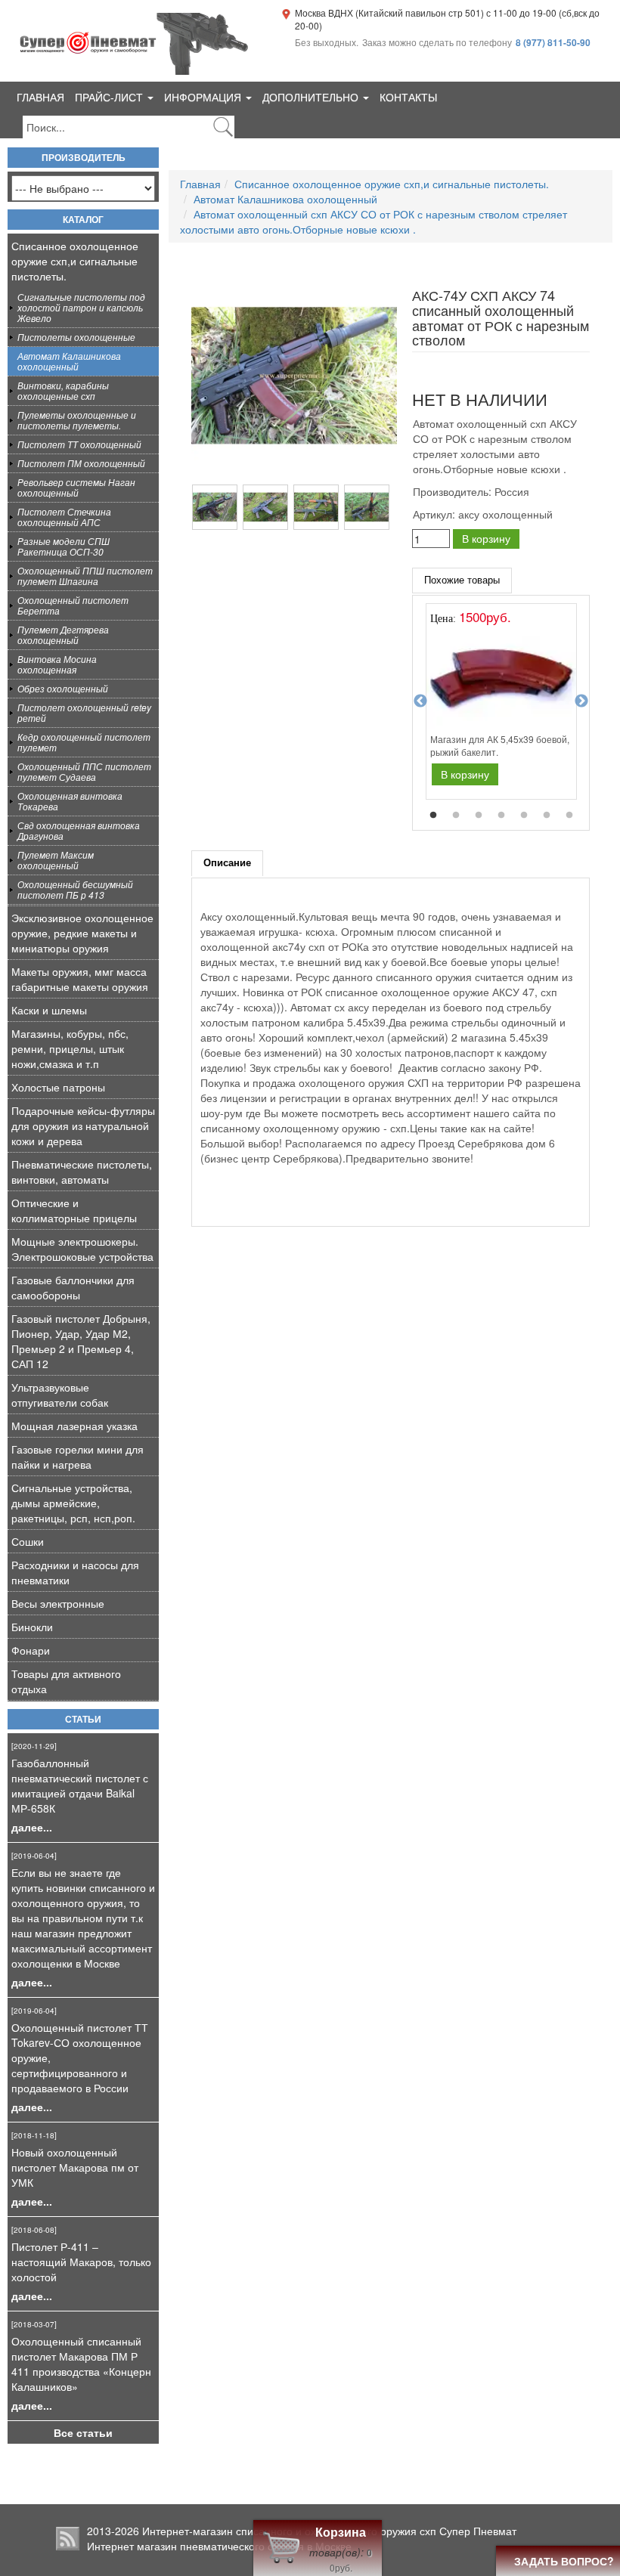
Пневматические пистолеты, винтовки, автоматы (82, 1172)
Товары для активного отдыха (66, 1681)
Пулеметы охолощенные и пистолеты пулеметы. (77, 420)
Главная (40, 97)
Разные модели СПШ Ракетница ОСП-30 (64, 546)
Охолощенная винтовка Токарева (70, 801)
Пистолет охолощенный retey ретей (84, 712)
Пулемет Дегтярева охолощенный (63, 635)
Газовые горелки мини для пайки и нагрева (77, 1457)
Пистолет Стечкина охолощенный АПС (64, 517)
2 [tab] (456, 816)
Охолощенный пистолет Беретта (73, 605)
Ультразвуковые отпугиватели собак (60, 1395)
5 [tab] (524, 816)
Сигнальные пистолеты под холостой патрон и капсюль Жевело (81, 307)
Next (581, 701)
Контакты (408, 97)
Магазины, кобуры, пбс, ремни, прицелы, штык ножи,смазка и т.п (70, 1048)
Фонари (31, 1650)
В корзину (486, 538)
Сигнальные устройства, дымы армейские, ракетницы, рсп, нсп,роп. (73, 1503)
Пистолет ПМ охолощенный (81, 463)
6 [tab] (547, 816)
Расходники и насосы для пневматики (75, 1572)
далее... (32, 1827)
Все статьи (83, 2432)
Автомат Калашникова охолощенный (69, 361)
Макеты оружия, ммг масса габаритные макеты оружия (80, 979)
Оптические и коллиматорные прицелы (74, 1210)
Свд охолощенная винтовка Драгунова (79, 830)
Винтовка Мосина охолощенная (57, 664)
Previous (420, 701)
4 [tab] (501, 816)
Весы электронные (58, 1603)
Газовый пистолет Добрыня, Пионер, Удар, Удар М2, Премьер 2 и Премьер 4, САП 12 (81, 1341)
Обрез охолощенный (63, 688)
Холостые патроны (58, 1087)
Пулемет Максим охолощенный (56, 860)
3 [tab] (479, 816)
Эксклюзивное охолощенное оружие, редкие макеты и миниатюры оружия (82, 933)
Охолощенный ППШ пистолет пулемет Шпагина (85, 576)
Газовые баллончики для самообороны (73, 1287)
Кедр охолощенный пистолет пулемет (84, 742)
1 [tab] (433, 816)
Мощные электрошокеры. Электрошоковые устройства (82, 1249)
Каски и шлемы (49, 1010)
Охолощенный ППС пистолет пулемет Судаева (84, 771)
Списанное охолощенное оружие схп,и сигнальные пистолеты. (75, 261)
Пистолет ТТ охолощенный (79, 444)
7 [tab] (569, 816)
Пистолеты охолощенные (76, 337)
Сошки (28, 1541)
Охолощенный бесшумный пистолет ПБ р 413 (75, 889)
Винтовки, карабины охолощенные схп (63, 390)
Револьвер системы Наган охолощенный (76, 487)
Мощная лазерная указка (74, 1426)
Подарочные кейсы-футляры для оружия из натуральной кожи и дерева (83, 1125)
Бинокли (32, 1627)
